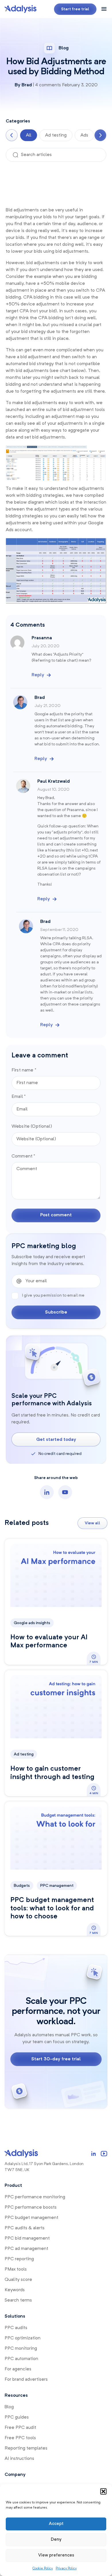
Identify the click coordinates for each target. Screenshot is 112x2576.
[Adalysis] (21, 9)
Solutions (15, 2316)
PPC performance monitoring (35, 2197)
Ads (84, 135)
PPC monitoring (21, 2349)
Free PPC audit (20, 2428)
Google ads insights (32, 1623)
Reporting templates (26, 2448)
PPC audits (16, 2328)
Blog (9, 2407)
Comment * (23, 1156)
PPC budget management (31, 2218)
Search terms (18, 2300)
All (29, 135)
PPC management (57, 1886)
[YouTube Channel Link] (104, 2154)
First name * (24, 1070)
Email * (19, 1097)
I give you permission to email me (53, 1295)
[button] (103, 2491)
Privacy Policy (66, 2569)
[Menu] (104, 9)
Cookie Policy (43, 2569)
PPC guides (17, 2417)
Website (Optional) (32, 1127)
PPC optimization (23, 2338)
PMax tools (16, 2269)
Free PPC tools (20, 2438)
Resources (16, 2396)
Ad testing (56, 135)
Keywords (15, 2290)
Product (13, 2186)
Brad (27, 85)
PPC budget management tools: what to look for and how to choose (52, 1909)
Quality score (18, 2280)
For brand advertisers (26, 2380)
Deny (56, 2540)
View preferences (56, 2555)
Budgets (22, 1886)
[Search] (16, 155)
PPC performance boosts (31, 2207)
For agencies (18, 2369)
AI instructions (19, 2459)
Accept (56, 2524)
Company (15, 2475)
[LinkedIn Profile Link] (94, 2154)
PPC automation (21, 2359)
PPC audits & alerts (25, 2228)
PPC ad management (26, 2249)
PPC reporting (19, 2259)
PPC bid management (27, 2238)
